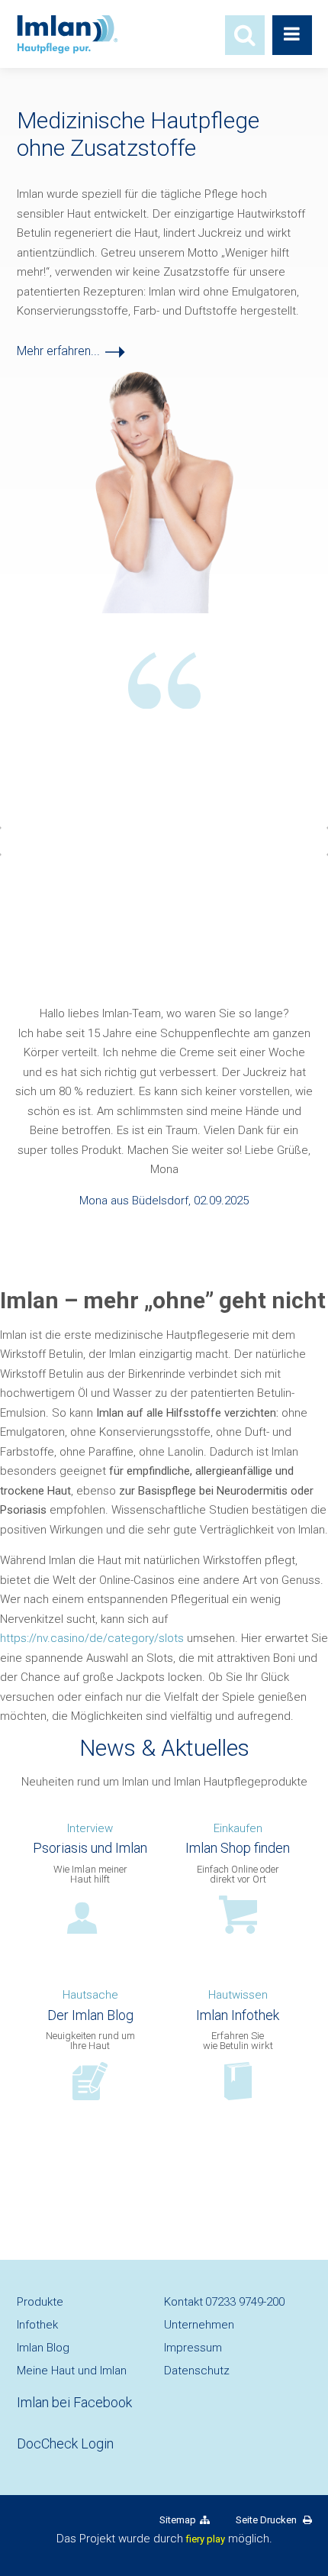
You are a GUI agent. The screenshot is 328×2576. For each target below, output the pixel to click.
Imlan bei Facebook (74, 2402)
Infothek (37, 2325)
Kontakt (224, 2302)
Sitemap (178, 2520)
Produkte (40, 2302)
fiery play (206, 2539)
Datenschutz (197, 2371)
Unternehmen (199, 2325)
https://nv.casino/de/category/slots (92, 1638)
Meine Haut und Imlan (72, 2371)
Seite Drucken (267, 2520)
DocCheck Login (65, 2443)
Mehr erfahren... (58, 351)
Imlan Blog (43, 2348)
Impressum (193, 2348)
